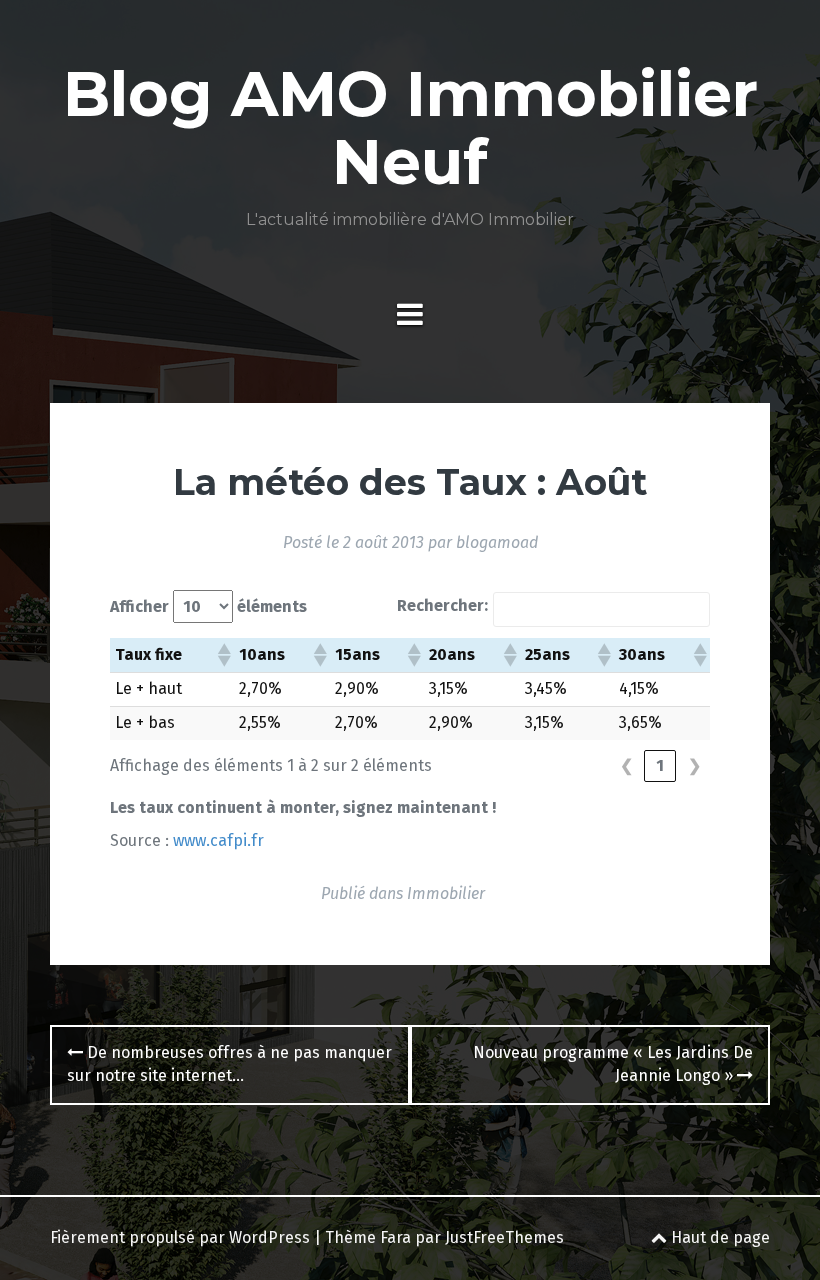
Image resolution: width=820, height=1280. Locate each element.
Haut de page (718, 1237)
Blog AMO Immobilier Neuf (410, 128)
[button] (223, 655)
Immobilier (446, 893)
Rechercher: (442, 605)
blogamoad (497, 542)
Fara (395, 1237)
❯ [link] (694, 765)
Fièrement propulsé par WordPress (180, 1237)
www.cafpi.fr (218, 840)
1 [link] (660, 765)
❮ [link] (626, 765)
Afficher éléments (208, 606)
